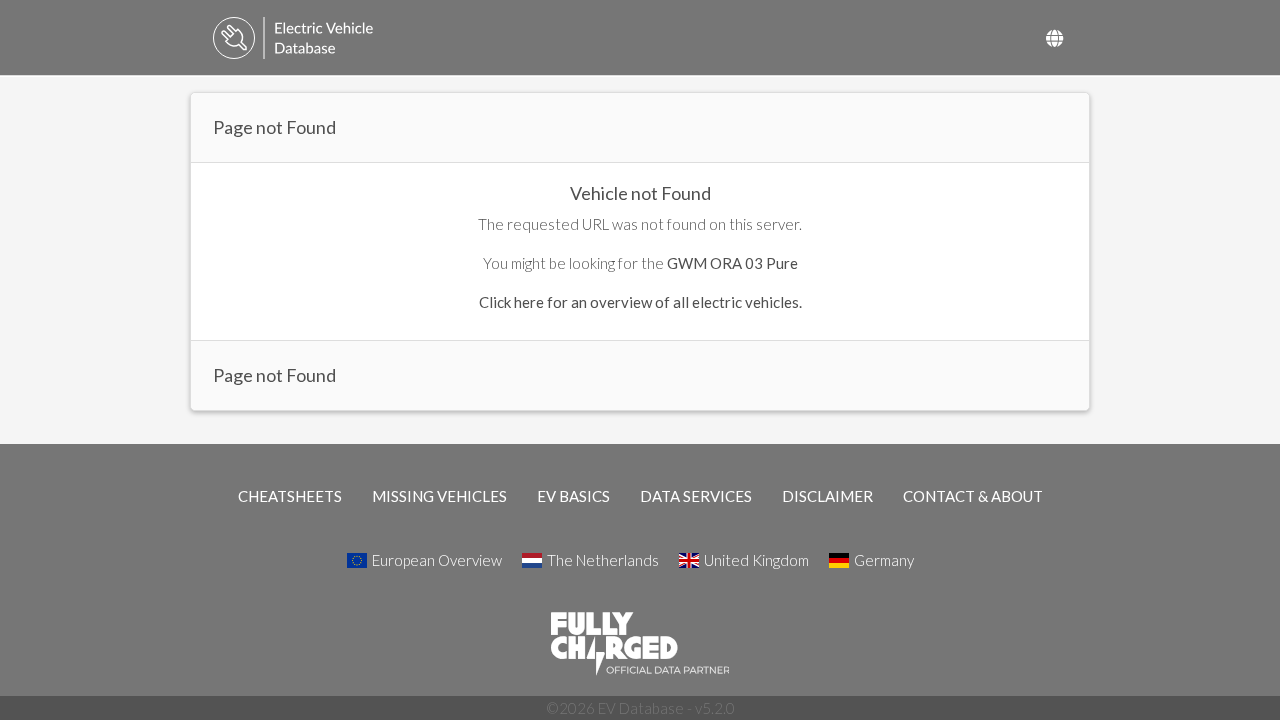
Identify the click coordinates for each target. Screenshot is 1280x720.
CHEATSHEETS (290, 496)
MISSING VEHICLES (439, 496)
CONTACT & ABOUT (973, 496)
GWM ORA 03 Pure (732, 263)
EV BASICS (573, 496)
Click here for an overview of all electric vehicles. (640, 302)
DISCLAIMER (827, 496)
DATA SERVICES (696, 496)
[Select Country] (1054, 38)
